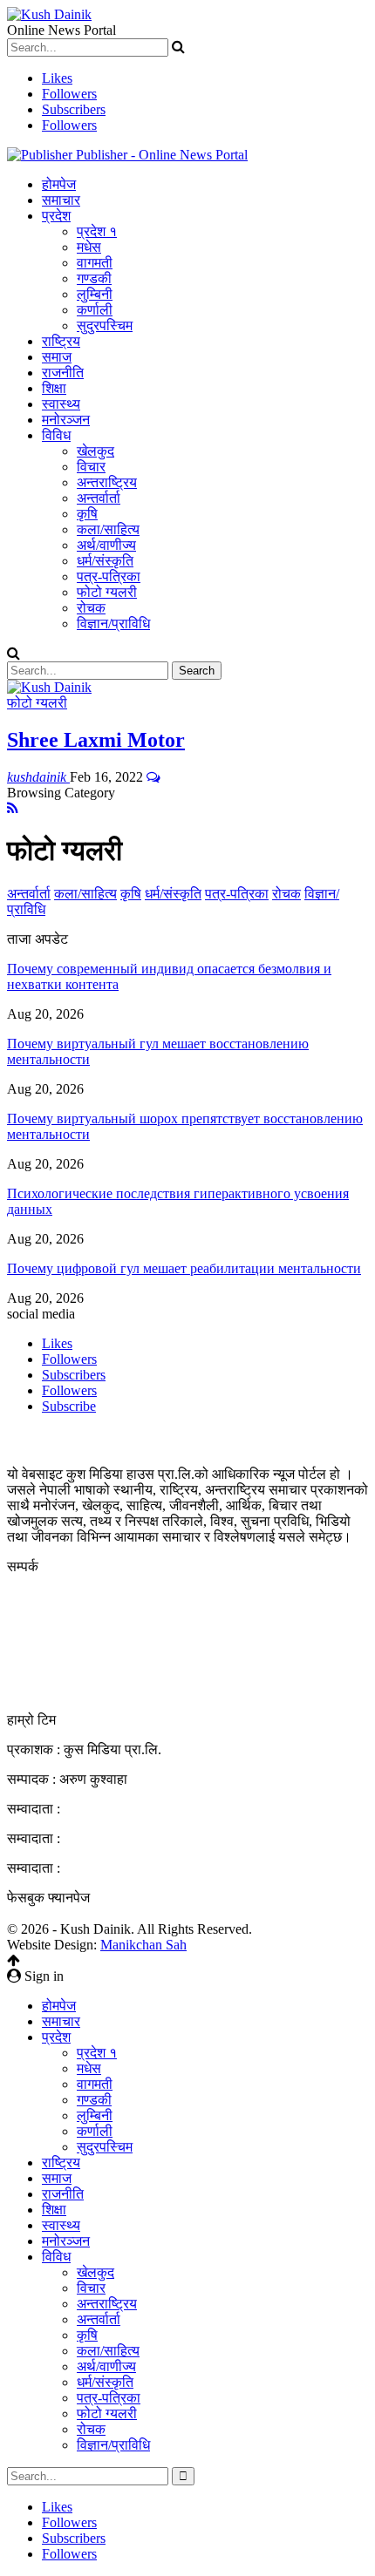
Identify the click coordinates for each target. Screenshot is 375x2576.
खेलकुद (95, 451)
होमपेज (59, 184)
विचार (91, 467)
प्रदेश (56, 216)
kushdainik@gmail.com (102, 1659)
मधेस (89, 247)
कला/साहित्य (108, 529)
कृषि (87, 514)
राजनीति (63, 373)
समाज (57, 357)
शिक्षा (54, 388)
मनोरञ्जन (66, 420)
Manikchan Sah (143, 1945)
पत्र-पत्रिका (109, 576)
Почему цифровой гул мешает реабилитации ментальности (184, 1268)
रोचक (91, 608)
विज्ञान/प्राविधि (113, 624)
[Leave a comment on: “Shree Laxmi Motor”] (153, 777)
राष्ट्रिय (61, 341)
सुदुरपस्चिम (105, 325)
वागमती (95, 263)
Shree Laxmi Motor (96, 740)
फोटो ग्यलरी (107, 592)
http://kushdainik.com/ (98, 1690)
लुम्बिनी (95, 294)
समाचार (61, 200)
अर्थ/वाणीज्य (106, 545)
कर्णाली (95, 310)
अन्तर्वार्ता (99, 498)
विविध (56, 435)
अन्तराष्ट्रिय (107, 482)
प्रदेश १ (97, 231)
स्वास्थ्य (61, 404)
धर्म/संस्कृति (105, 561)
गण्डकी (94, 278)
